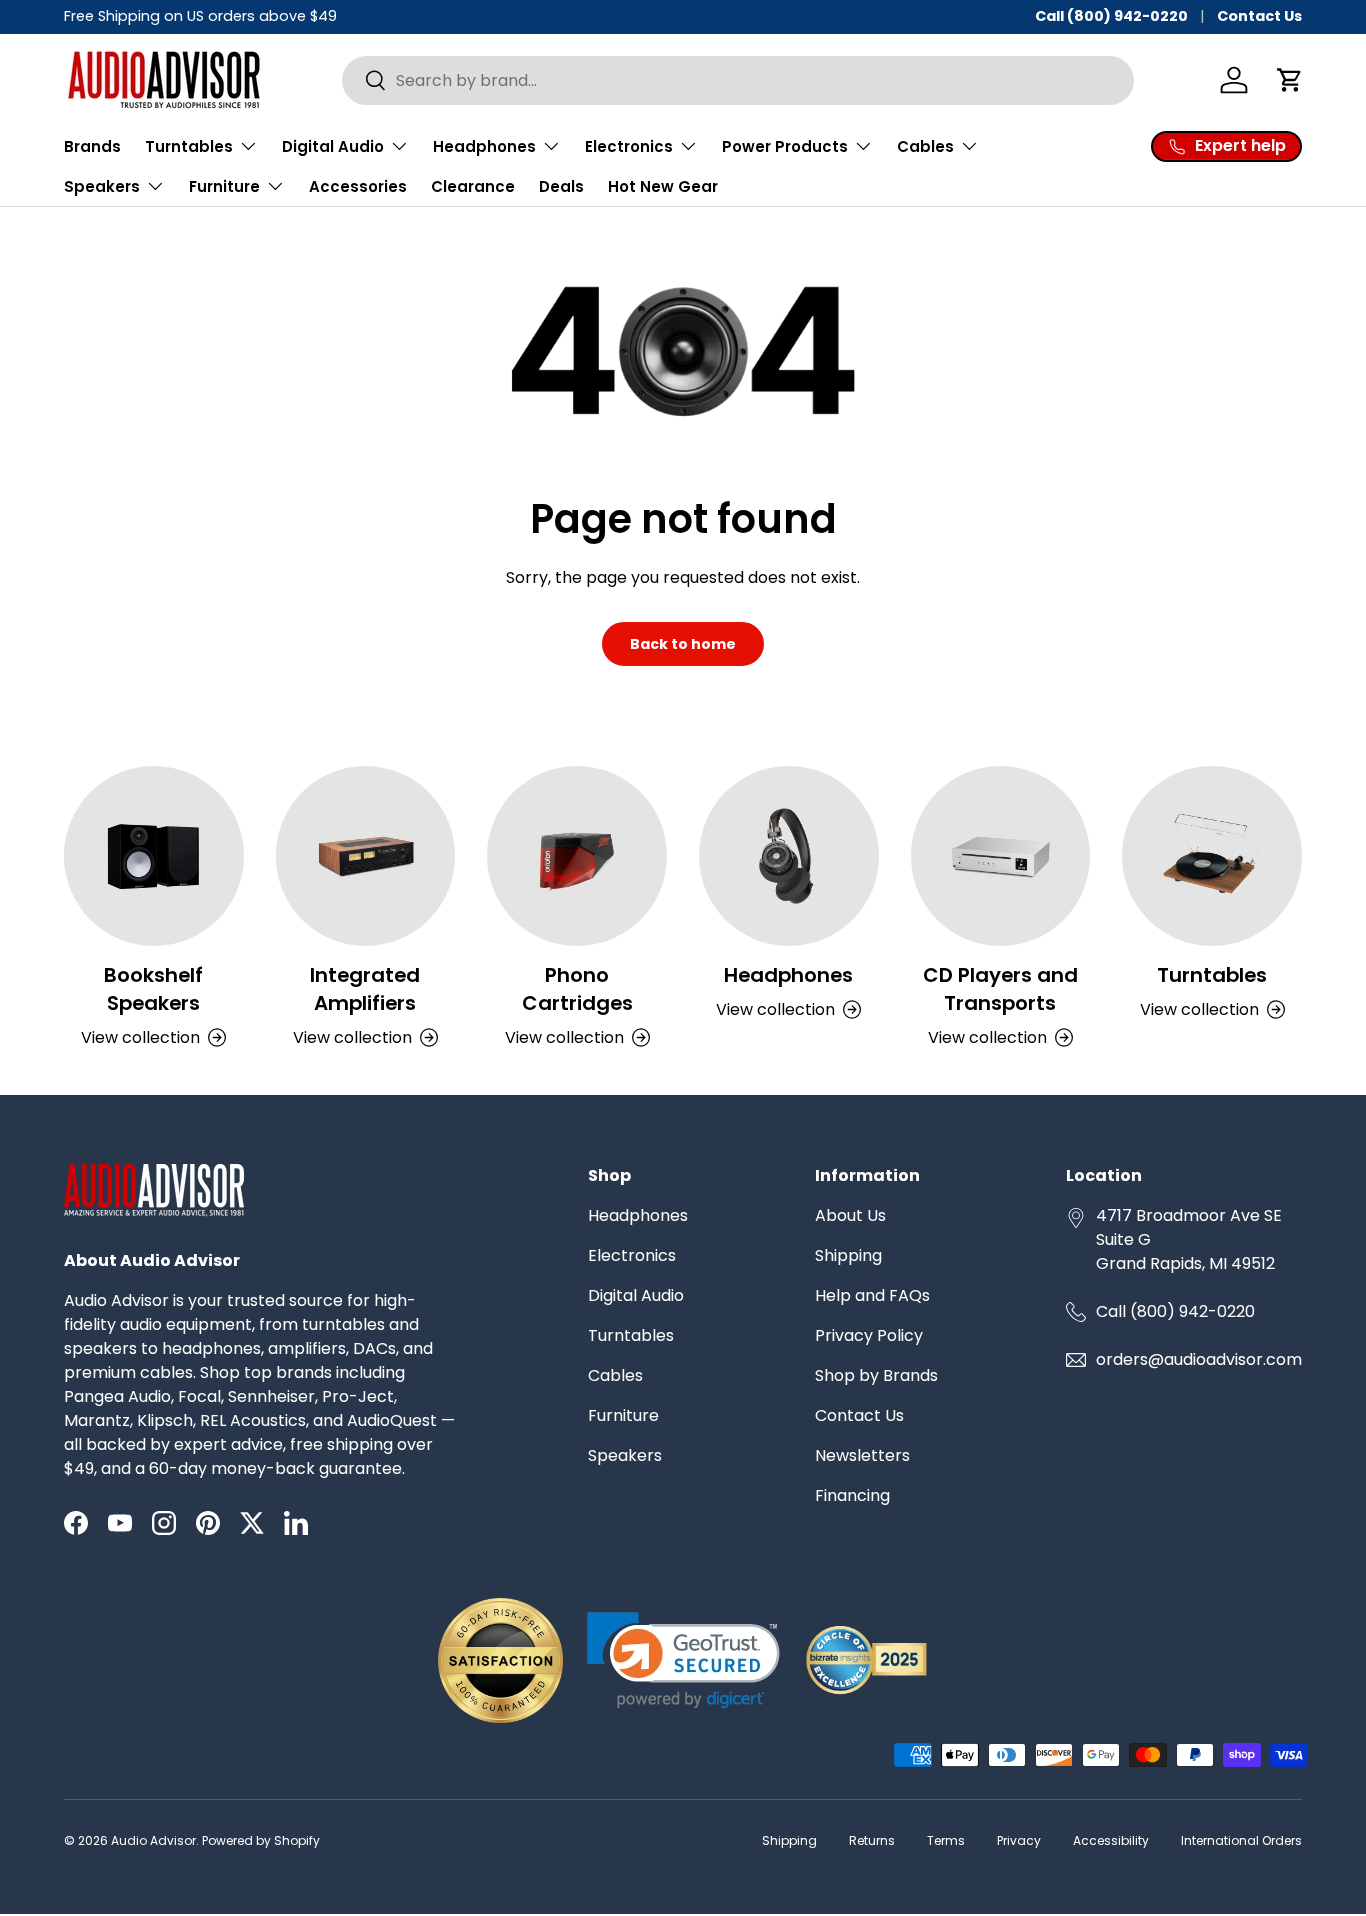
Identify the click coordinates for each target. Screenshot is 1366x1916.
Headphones (788, 975)
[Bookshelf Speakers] (154, 856)
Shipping (848, 1255)
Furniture (623, 1415)
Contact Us (1259, 16)
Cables (615, 1375)
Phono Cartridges (577, 989)
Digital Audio (636, 1295)
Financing (852, 1495)
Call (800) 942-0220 (1111, 16)
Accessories (358, 186)
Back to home (683, 644)
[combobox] (737, 80)
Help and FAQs (872, 1295)
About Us (850, 1215)
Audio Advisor (153, 1840)
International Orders (1241, 1840)
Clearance (473, 186)
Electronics (632, 1255)
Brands (92, 146)
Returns (872, 1840)
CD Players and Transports (1000, 989)
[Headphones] (789, 856)
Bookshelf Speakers (153, 989)
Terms (946, 1840)
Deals (561, 186)
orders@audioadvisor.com (1199, 1359)
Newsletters (862, 1455)
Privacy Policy (869, 1335)
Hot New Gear (663, 186)
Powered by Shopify (261, 1840)
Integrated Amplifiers (365, 989)
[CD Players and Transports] (1001, 856)
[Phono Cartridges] (577, 856)
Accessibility (1111, 1840)
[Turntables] (1212, 856)
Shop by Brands (876, 1375)
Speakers (625, 1455)
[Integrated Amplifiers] (366, 856)
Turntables (1212, 975)
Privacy (1019, 1840)
